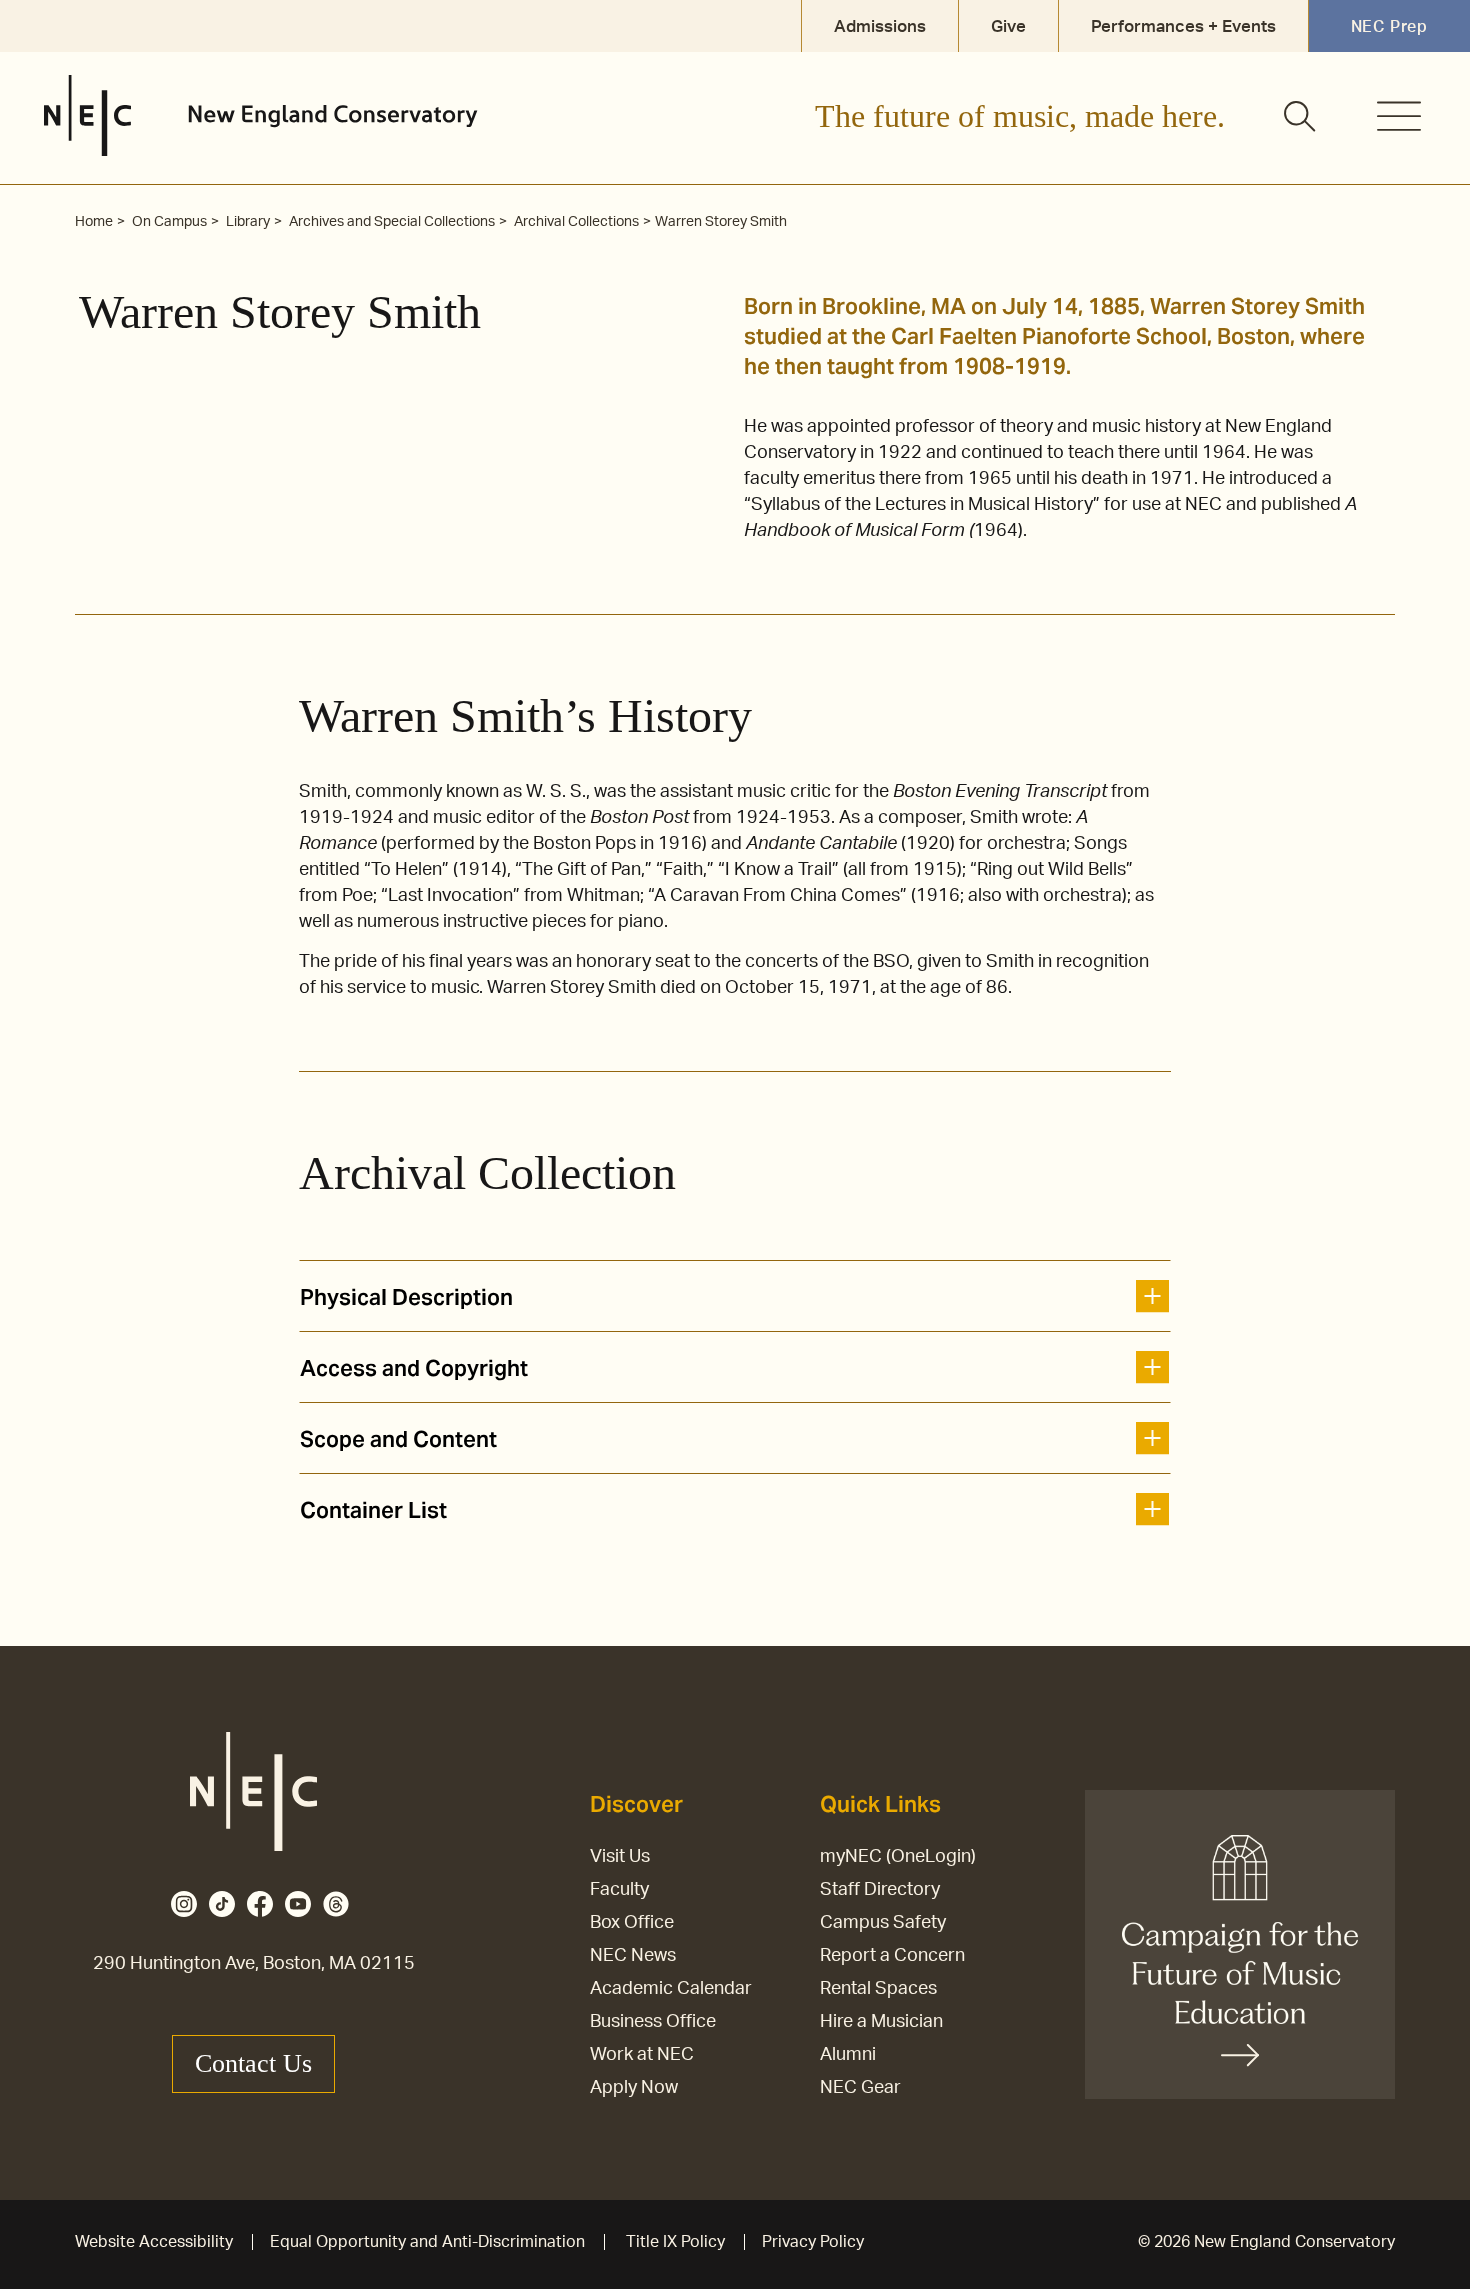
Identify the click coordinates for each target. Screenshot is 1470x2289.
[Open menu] (1399, 116)
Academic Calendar (671, 1989)
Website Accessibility (154, 2242)
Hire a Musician (881, 2022)
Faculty (619, 1890)
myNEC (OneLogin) (898, 1857)
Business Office (653, 2022)
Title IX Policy (675, 2242)
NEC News (633, 1956)
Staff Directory (880, 1890)
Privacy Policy (813, 2242)
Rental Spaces (878, 1989)
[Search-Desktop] (1301, 118)
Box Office (632, 1923)
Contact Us (253, 2063)
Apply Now (634, 2088)
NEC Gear (860, 2088)
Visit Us (620, 1857)
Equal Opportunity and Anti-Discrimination (427, 2242)
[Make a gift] (1240, 1944)
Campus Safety (883, 1923)
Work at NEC (642, 2055)
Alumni (848, 2055)
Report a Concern (892, 1956)
